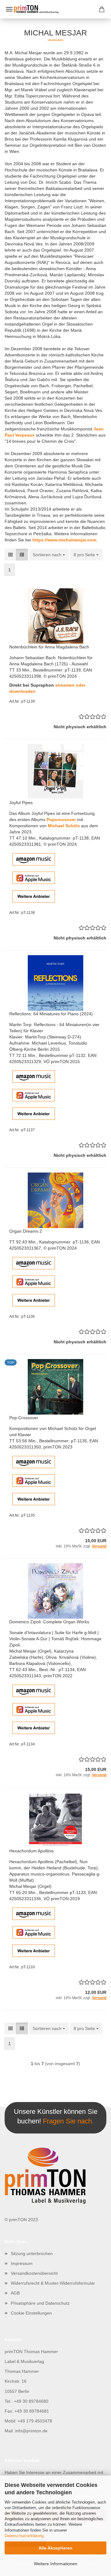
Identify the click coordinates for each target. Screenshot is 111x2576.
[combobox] (49, 555)
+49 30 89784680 (31, 2401)
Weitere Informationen (56, 2564)
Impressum (22, 2263)
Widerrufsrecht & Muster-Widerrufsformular (53, 2283)
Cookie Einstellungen (31, 2313)
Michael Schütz (64, 826)
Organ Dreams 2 (26, 1231)
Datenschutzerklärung (24, 2536)
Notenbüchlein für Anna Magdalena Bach (49, 647)
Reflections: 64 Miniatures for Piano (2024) (51, 1014)
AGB (15, 2293)
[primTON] (55, 9)
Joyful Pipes (21, 803)
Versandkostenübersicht (34, 2273)
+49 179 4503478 (35, 2421)
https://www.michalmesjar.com (64, 540)
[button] (10, 555)
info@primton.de (31, 2431)
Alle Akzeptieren (55, 2548)
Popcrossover (61, 820)
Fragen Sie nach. (68, 2121)
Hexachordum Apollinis (31, 1851)
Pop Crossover (24, 1418)
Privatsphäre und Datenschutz (40, 2303)
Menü (9, 9)
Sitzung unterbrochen (32, 2253)
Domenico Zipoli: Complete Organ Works (49, 1622)
